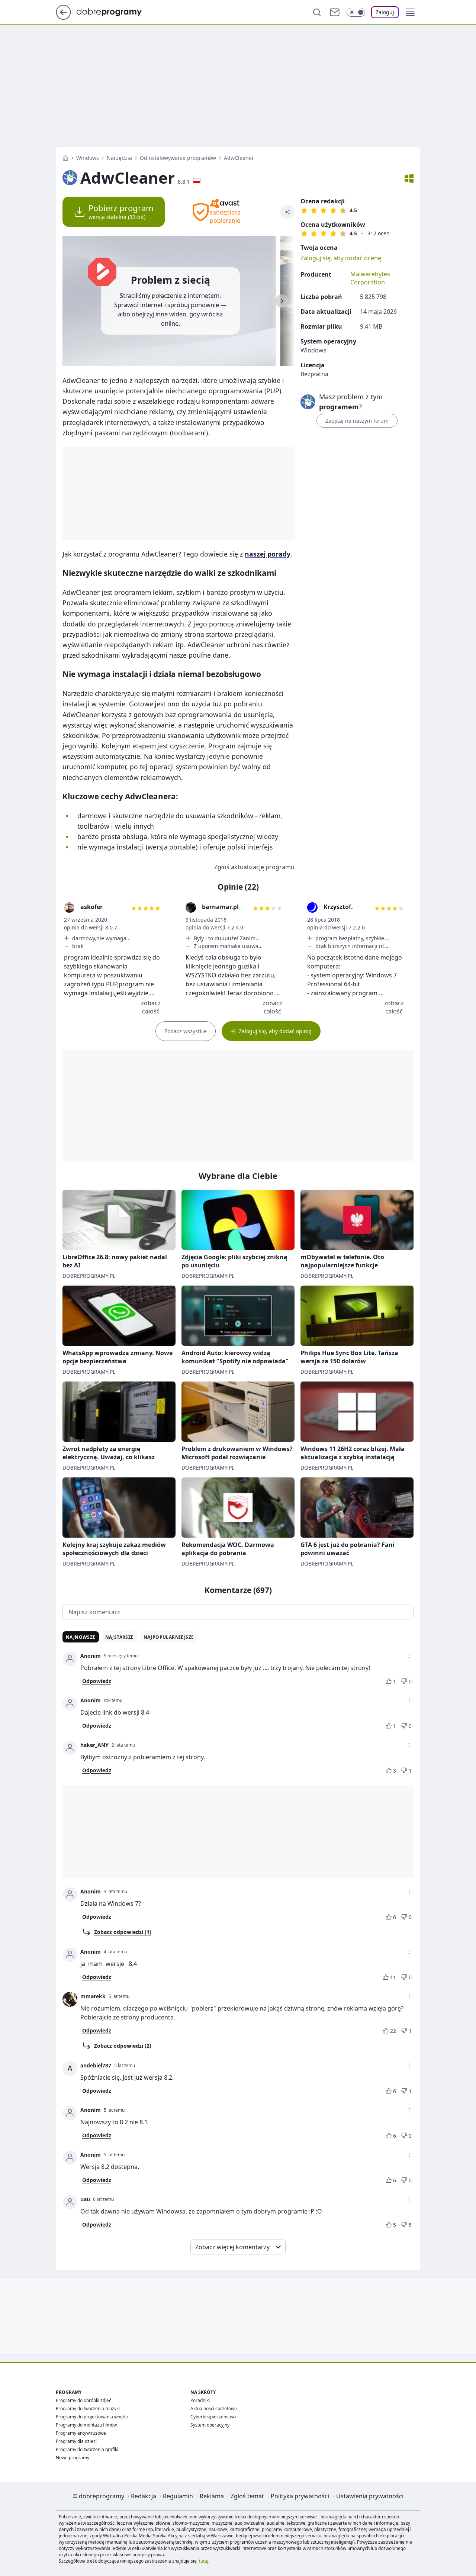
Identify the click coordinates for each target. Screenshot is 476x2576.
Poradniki (200, 2400)
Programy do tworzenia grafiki (87, 2449)
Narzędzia (119, 158)
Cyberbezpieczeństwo (213, 2417)
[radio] (304, 210)
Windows (88, 158)
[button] (410, 12)
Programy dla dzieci (76, 2441)
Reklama (212, 2496)
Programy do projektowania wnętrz (92, 2417)
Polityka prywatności (300, 2496)
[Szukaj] (317, 12)
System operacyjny (210, 2425)
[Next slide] (282, 301)
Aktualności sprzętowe (214, 2409)
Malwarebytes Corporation (370, 278)
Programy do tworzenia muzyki (88, 2409)
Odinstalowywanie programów (178, 158)
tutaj (204, 2561)
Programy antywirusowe (81, 2433)
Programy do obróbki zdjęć (83, 2400)
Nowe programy (73, 2458)
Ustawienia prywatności (370, 2496)
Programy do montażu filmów (86, 2425)
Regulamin (178, 2496)
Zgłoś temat (247, 2496)
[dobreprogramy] (115, 12)
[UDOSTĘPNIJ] (287, 212)
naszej (268, 554)
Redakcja (144, 2496)
